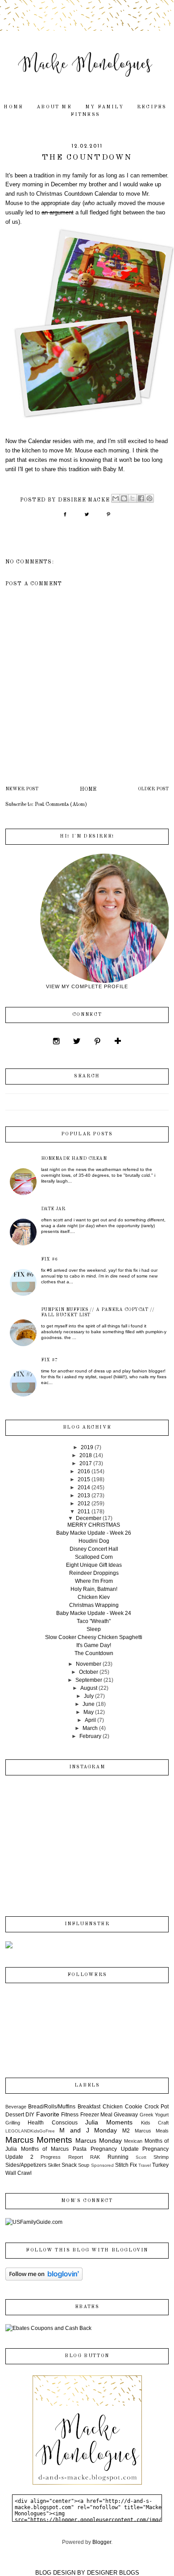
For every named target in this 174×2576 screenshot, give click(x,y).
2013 (84, 1495)
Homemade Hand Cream (74, 1159)
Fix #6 (50, 1259)
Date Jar (53, 1209)
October (89, 1672)
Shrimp (161, 2157)
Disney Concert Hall (94, 1549)
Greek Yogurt (154, 2115)
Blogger (102, 2542)
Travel (145, 2165)
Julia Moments (109, 2122)
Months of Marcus (45, 2149)
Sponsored (102, 2165)
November (89, 1664)
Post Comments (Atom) (61, 805)
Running (118, 2157)
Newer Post (22, 789)
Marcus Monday (99, 2141)
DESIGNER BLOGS (113, 2573)
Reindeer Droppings (94, 1573)
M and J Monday (88, 2130)
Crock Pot (157, 2107)
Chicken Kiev (94, 1597)
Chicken (113, 2107)
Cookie (134, 2107)
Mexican (133, 2141)
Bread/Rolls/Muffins (52, 2107)
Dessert (15, 2115)
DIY (30, 2115)
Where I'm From (94, 1581)
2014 (84, 1487)
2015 (84, 1479)
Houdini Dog (94, 1541)
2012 (84, 1504)
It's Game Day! (94, 1645)
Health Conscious (52, 2123)
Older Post (153, 789)
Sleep (94, 1629)
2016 (84, 1471)
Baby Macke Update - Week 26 (94, 1533)
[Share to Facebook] (141, 498)
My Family (104, 107)
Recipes (152, 107)
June (89, 1704)
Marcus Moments (39, 2140)
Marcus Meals (152, 2131)
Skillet (54, 2165)
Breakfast (89, 2107)
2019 (87, 1447)
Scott (141, 2157)
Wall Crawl (19, 2173)
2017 (86, 1463)
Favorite (48, 2114)
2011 (84, 1512)
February (90, 1736)
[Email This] (116, 498)
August (89, 1688)
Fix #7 (50, 1360)
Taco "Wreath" (94, 1621)
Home (13, 107)
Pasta (80, 2149)
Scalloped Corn (94, 1557)
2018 (86, 1455)
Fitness (85, 115)
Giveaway (126, 2115)
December (89, 1518)
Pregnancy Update (115, 2149)
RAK (95, 2157)
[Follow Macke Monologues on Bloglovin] (44, 2279)
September (89, 1680)
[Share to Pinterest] (149, 498)
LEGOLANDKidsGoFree (30, 2131)
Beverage (16, 2107)
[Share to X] (133, 498)
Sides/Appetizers (26, 2165)
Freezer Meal (96, 2115)
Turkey (160, 2165)
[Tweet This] (87, 518)
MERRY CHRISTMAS (94, 1525)
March (90, 1728)
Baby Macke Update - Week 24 (94, 1613)
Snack (69, 2165)
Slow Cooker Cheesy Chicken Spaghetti (94, 1637)
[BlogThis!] (124, 498)
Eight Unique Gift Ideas (94, 1565)
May (89, 1712)
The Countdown (94, 1653)
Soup (84, 2165)
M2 (126, 2131)
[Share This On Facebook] (65, 518)
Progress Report (62, 2157)
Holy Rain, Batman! (94, 1589)
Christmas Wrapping (94, 1605)
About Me (54, 107)
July (89, 1696)
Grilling (13, 2123)
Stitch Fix (126, 2165)
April (90, 1720)
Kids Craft (155, 2123)
